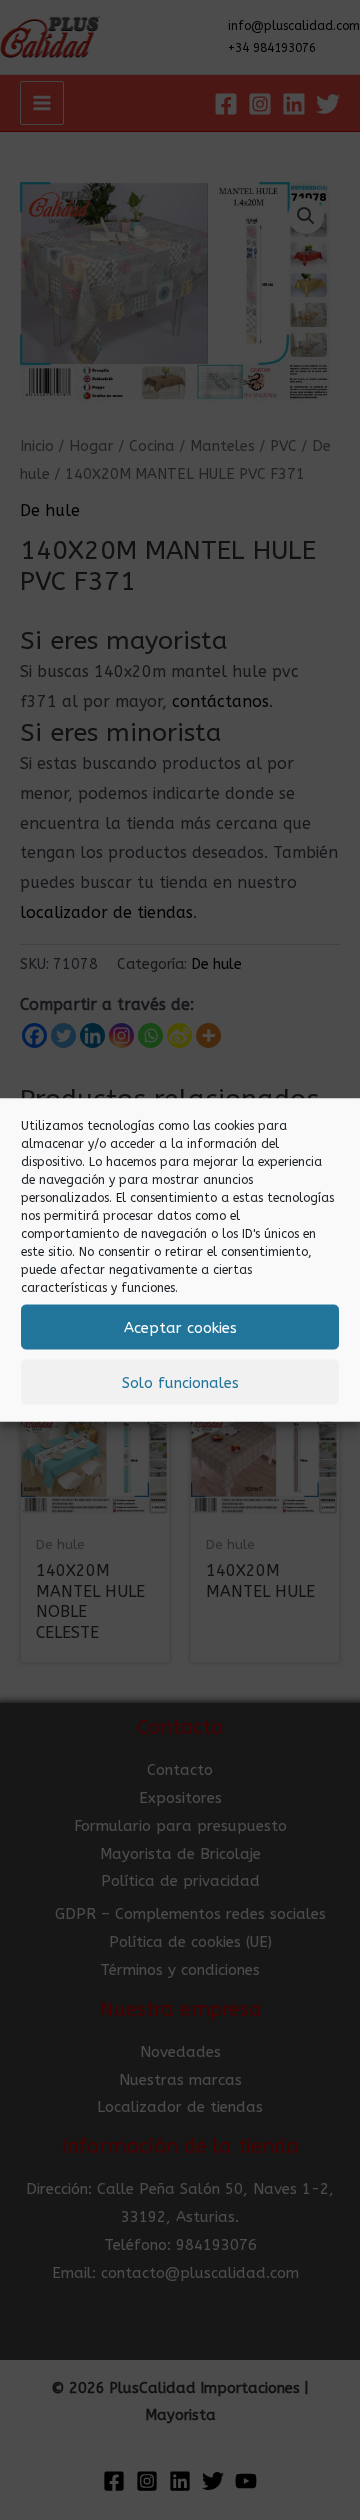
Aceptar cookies (180, 1327)
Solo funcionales (180, 1382)
